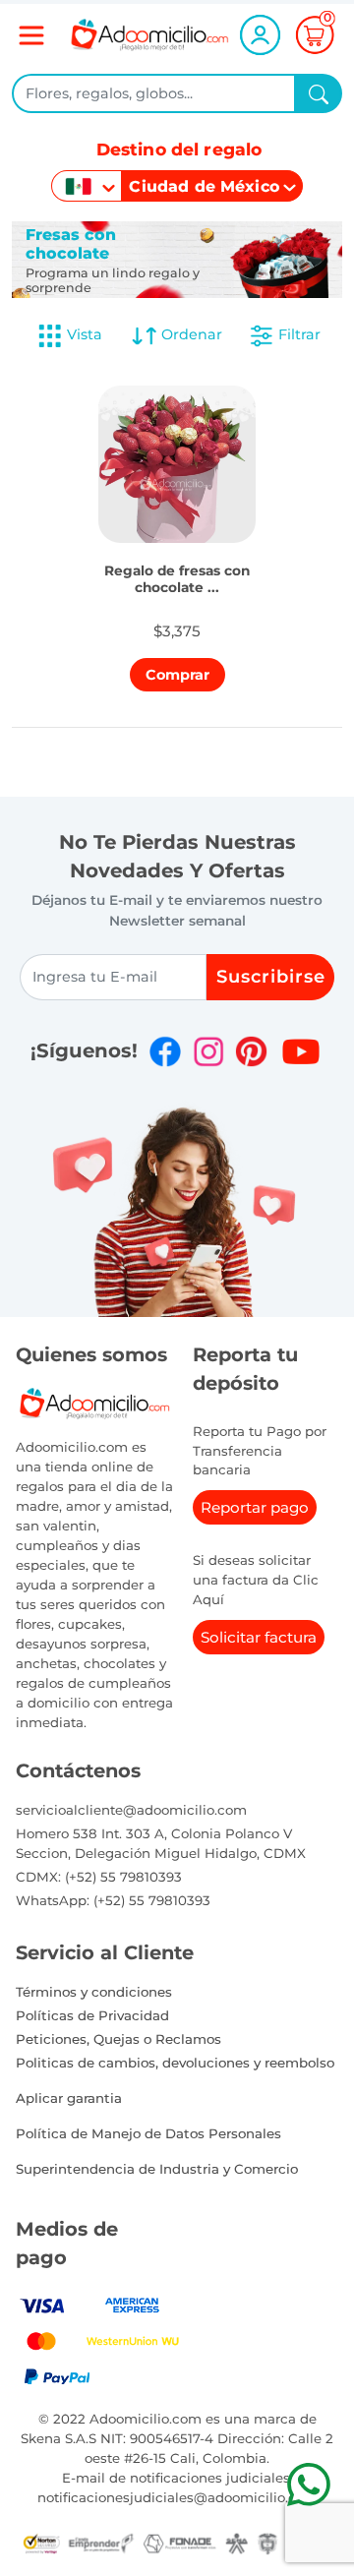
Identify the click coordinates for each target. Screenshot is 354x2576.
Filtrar (297, 334)
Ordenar (190, 334)
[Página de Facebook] (165, 1051)
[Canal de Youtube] (300, 1051)
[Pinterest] (251, 1051)
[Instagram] (208, 1051)
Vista (85, 334)
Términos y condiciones (94, 1992)
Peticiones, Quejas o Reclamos (118, 2039)
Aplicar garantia (69, 2098)
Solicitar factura (259, 1637)
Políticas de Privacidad (92, 2015)
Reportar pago (255, 1507)
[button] (177, 574)
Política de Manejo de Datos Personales (148, 2133)
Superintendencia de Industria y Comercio (157, 2169)
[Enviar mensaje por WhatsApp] (308, 2484)
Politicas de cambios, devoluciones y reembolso (175, 2063)
